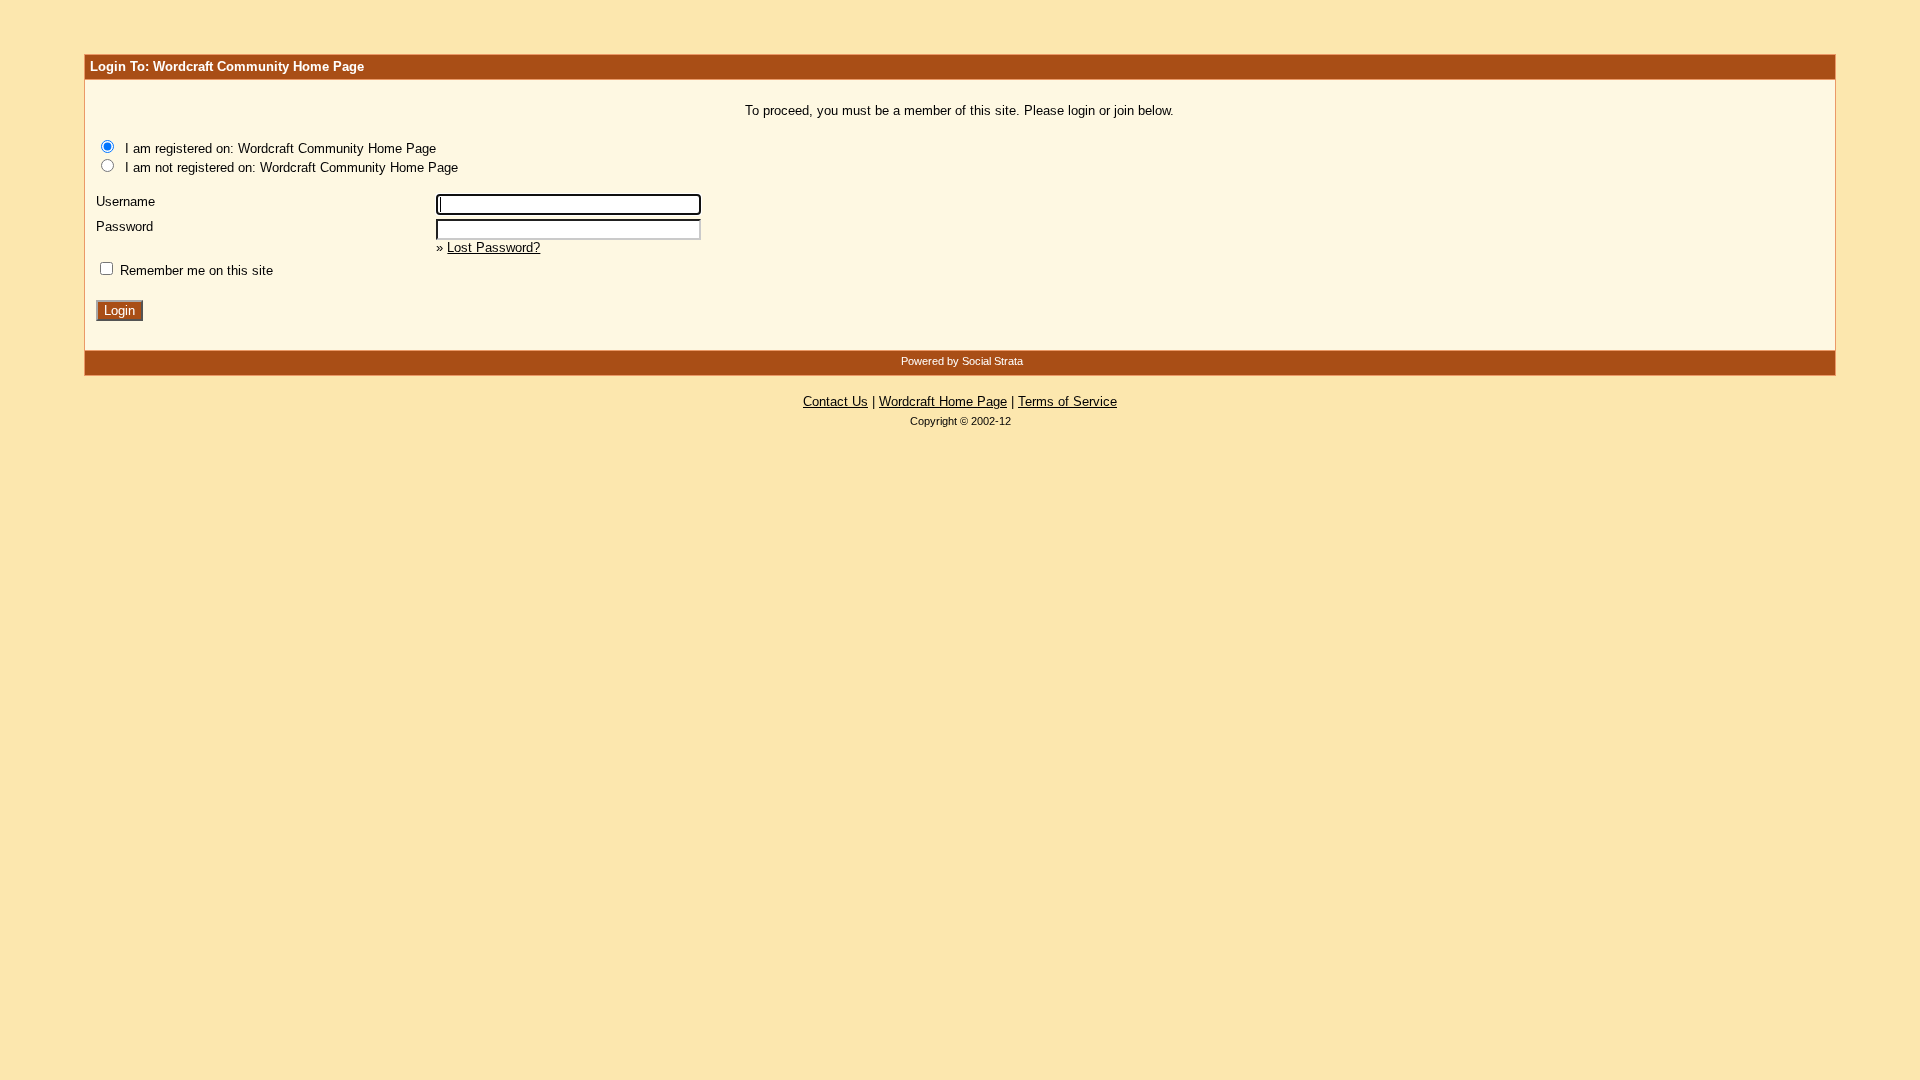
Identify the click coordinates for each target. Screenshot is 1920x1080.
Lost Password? (493, 247)
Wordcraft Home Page (943, 401)
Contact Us (835, 401)
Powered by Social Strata (962, 361)
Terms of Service (1067, 401)
